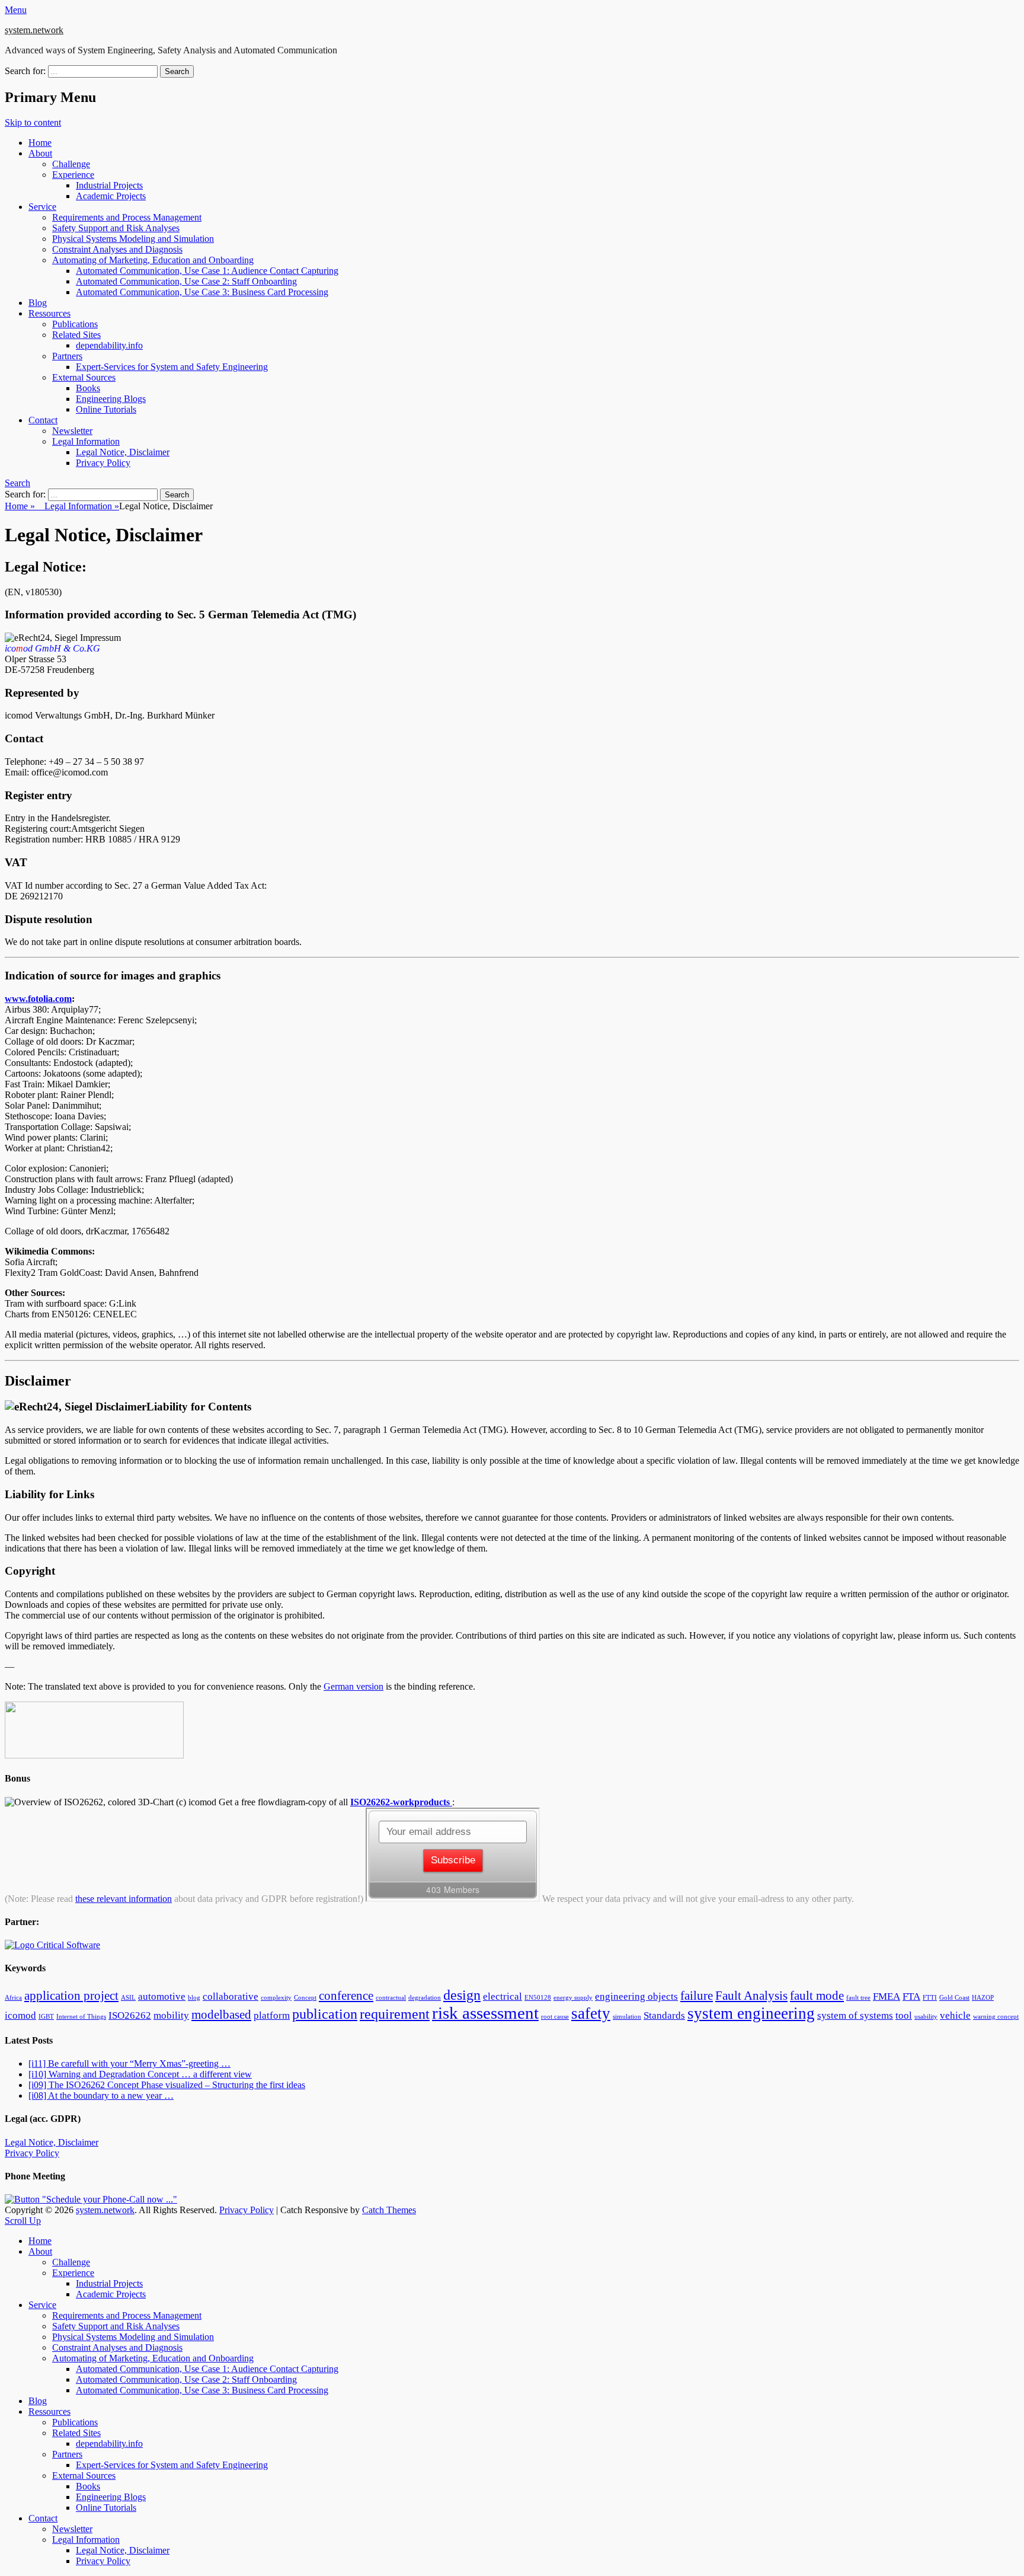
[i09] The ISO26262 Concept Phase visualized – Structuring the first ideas (167, 2085)
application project (71, 1996)
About (40, 153)
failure (697, 1996)
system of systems (855, 2015)
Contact (43, 420)
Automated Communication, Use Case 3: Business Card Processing (202, 292)
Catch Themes (389, 2210)
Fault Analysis (751, 1996)
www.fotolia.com (38, 999)
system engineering (751, 2013)
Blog (38, 303)
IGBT (46, 2017)
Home (40, 143)
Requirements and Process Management (127, 217)
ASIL (128, 1998)
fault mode (817, 1996)
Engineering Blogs (111, 399)
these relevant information (124, 1899)
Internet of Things (81, 2017)
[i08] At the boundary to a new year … (101, 2095)
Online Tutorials (106, 409)
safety (591, 2013)
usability (926, 2017)
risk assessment (485, 2013)
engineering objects (636, 1996)
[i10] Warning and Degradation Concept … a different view (140, 2074)
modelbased (221, 2015)
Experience (73, 175)
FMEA (887, 1996)
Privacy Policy (103, 463)
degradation (425, 1998)
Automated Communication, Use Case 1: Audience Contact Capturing (207, 271)
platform (272, 2015)
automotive (162, 1996)
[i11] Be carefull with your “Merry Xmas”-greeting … (129, 2063)
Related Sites (76, 335)
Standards (664, 2015)
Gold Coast (954, 1998)
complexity (276, 1998)
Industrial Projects (109, 185)
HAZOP (983, 1998)
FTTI (930, 1998)
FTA (911, 1996)
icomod (20, 2015)
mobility (171, 2015)
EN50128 (538, 1998)
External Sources (84, 377)
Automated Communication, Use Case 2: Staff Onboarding (186, 281)
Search (17, 483)
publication (325, 2014)
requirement (395, 2014)
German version (353, 1686)
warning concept (996, 2017)
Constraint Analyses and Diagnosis (117, 249)
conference (346, 1996)
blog (194, 1998)
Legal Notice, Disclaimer (123, 452)
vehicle (955, 2015)
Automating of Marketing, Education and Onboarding (153, 260)
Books (88, 388)
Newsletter (72, 431)
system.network (34, 30)
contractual (391, 1998)
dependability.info (109, 345)
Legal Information (86, 441)
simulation (627, 2017)
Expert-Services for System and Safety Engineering (172, 367)
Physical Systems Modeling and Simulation (133, 239)
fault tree (858, 1998)
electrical (503, 1996)
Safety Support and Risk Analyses (116, 228)
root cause (555, 2017)
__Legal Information (77, 506)
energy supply (573, 1998)
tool (904, 2015)
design (462, 1995)
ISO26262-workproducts (401, 1802)
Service (42, 207)
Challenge (71, 164)
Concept (305, 1998)
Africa (13, 1998)
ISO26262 (130, 2015)
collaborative (231, 1996)
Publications (75, 324)
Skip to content (33, 122)
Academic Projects (111, 196)
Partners (67, 356)
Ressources (49, 313)
